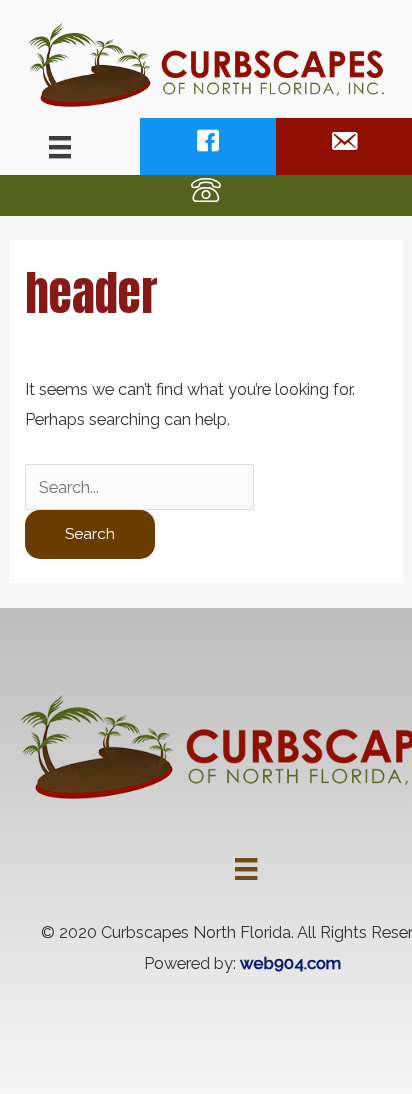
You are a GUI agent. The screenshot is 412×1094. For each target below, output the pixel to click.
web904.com (290, 963)
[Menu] (60, 147)
